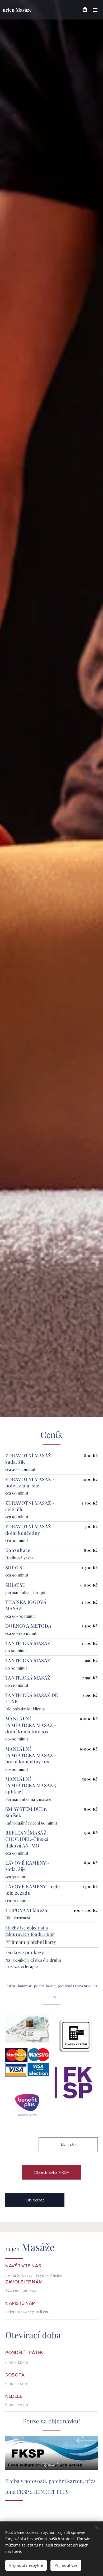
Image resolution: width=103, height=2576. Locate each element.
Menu (95, 10)
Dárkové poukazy (25, 1952)
